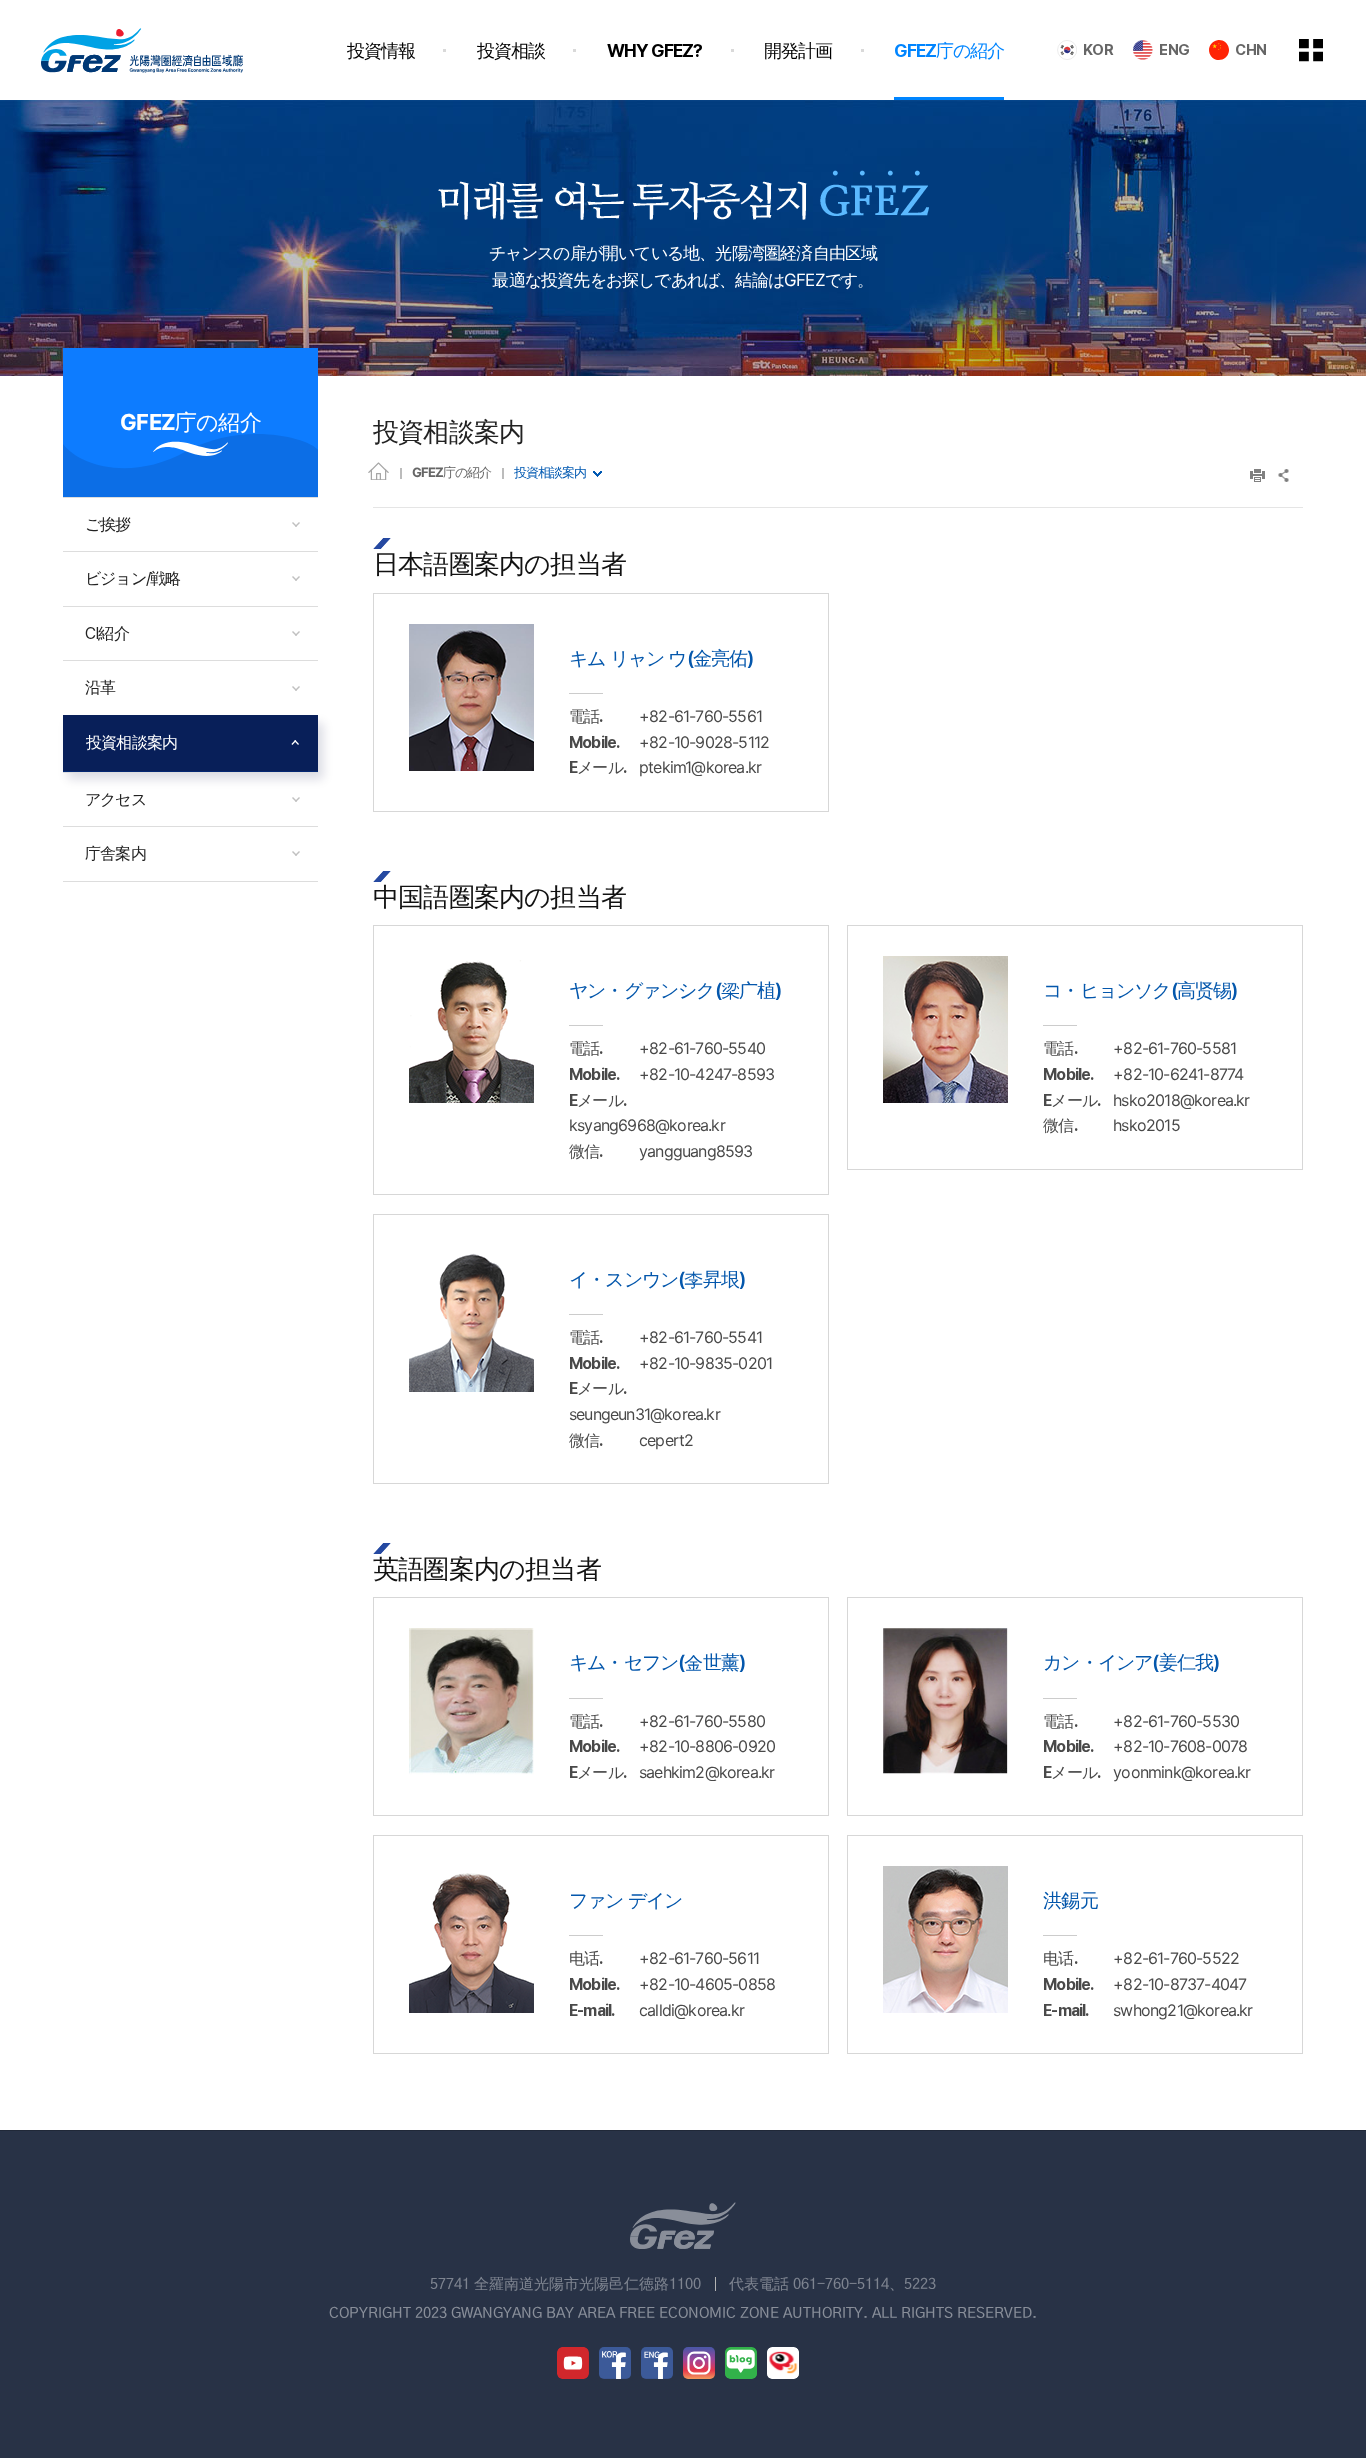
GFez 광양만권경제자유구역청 (142, 50)
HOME (378, 470)
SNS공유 (1284, 475)
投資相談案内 (550, 472)
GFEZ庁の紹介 (451, 472)
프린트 (1257, 475)
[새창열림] (573, 2363)
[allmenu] (1325, 50)
